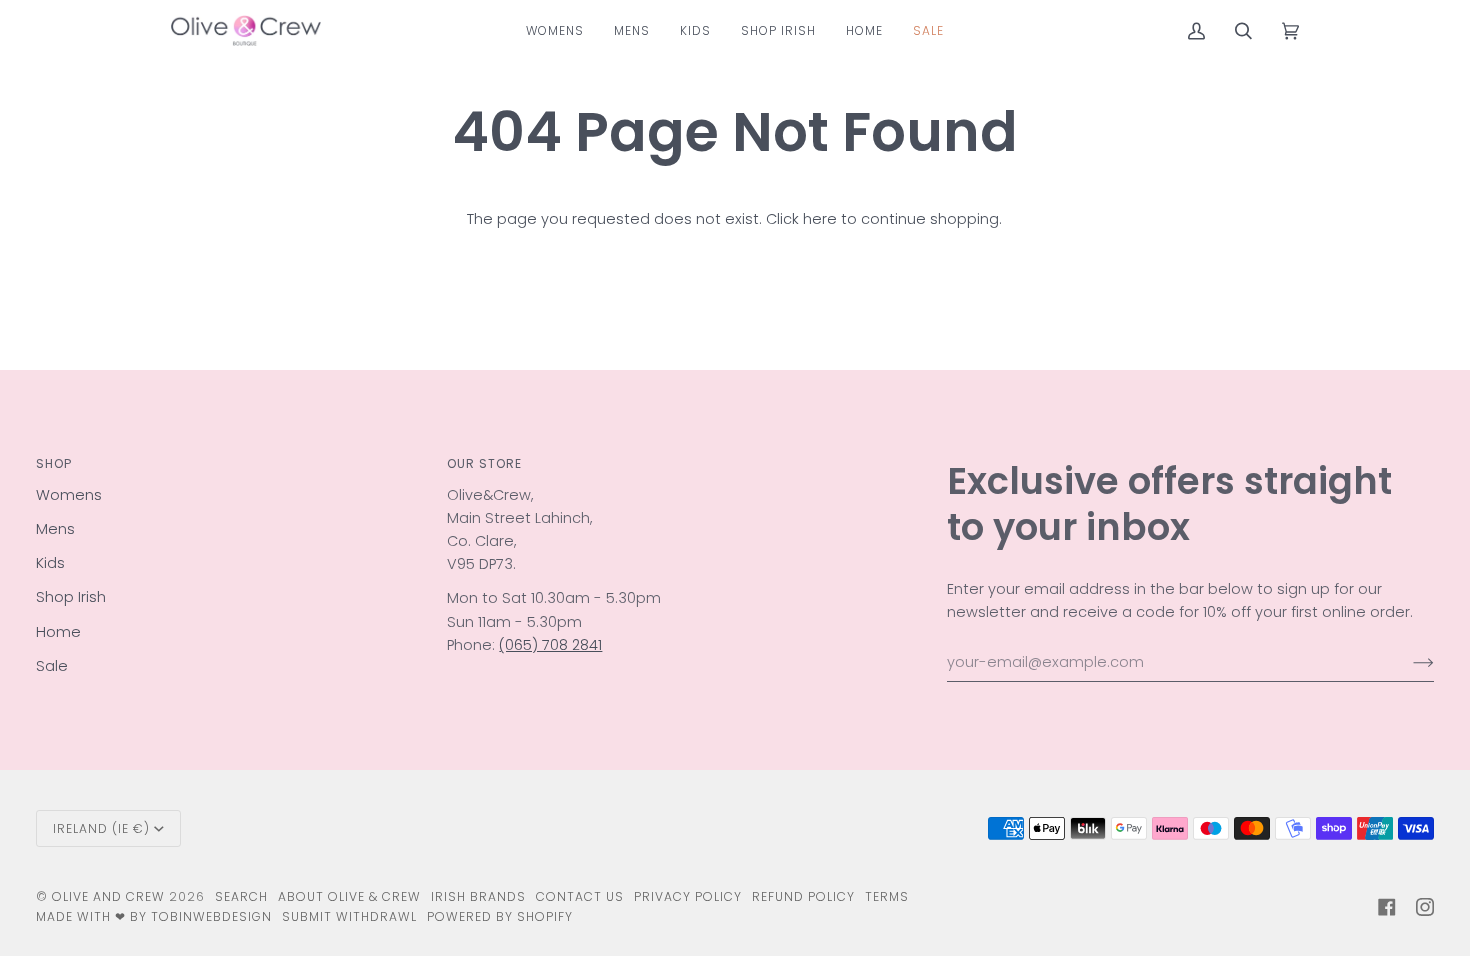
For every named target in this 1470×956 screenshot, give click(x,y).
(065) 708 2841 (550, 645)
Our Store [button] (484, 463)
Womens (69, 495)
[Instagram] (1425, 907)
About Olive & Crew (349, 896)
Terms (887, 896)
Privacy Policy (688, 896)
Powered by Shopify (500, 916)
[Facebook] (1387, 907)
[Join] (1407, 663)
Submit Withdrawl (349, 916)
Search (241, 896)
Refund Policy (803, 896)
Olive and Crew (108, 896)
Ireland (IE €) (101, 828)
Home (58, 632)
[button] (555, 30)
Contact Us (580, 896)
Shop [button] (54, 463)
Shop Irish (71, 597)
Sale (52, 666)
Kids (50, 563)
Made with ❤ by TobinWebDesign (154, 916)
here (820, 219)
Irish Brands (478, 896)
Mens (55, 529)
